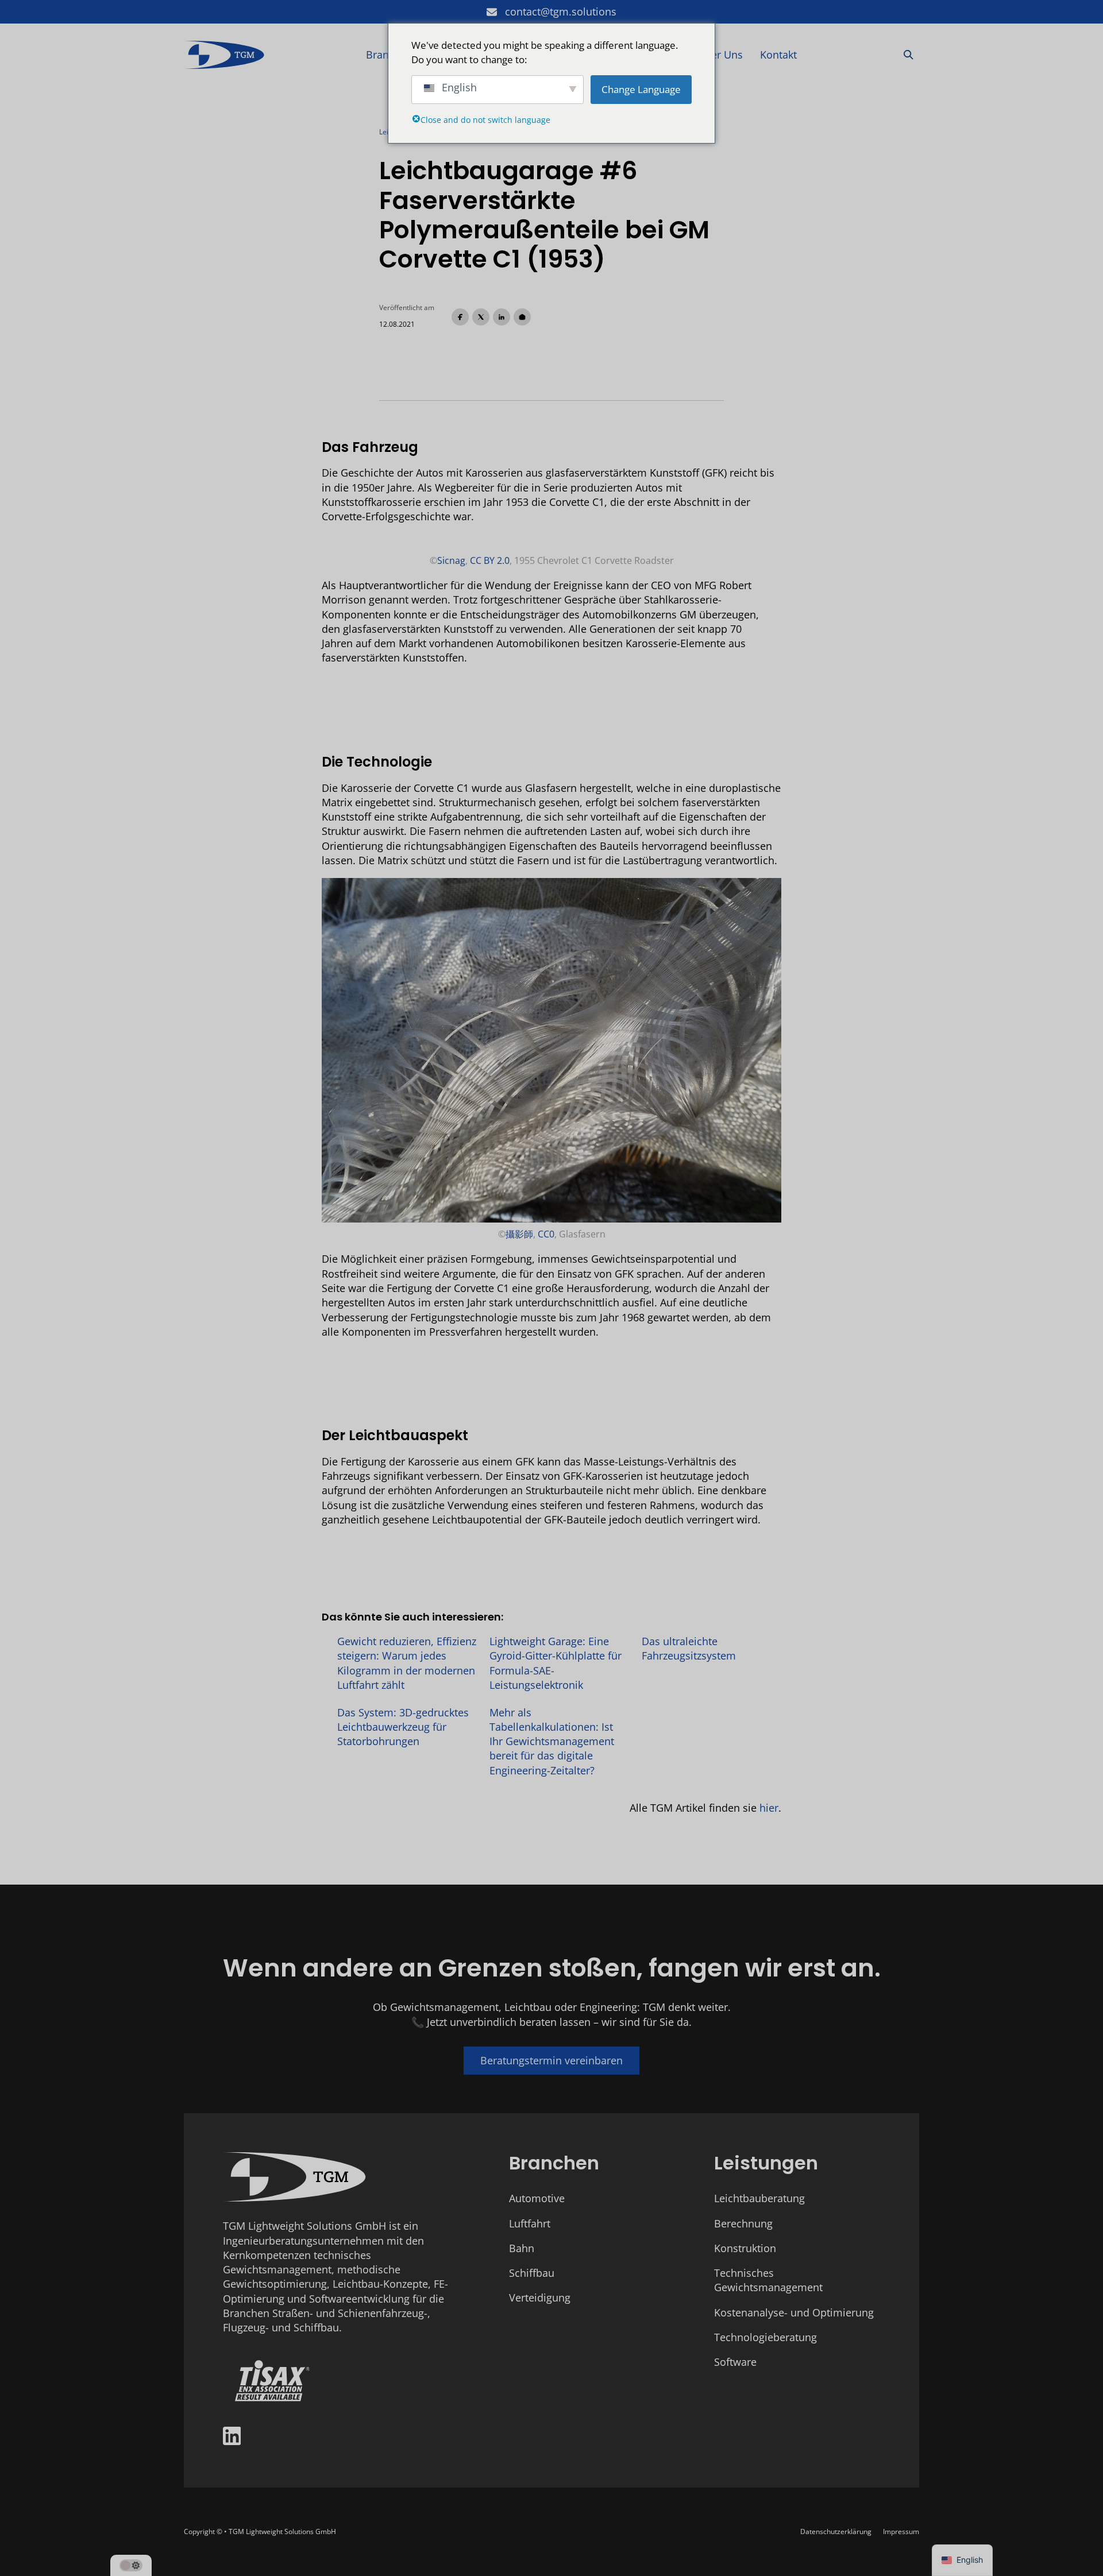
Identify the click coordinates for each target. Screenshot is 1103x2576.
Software (735, 2362)
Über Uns (720, 55)
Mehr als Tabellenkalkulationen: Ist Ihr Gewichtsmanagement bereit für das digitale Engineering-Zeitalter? (552, 1741)
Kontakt (778, 55)
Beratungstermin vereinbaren (551, 2060)
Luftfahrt (530, 2223)
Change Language (641, 89)
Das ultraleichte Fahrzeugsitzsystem (689, 1648)
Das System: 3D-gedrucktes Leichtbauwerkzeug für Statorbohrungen (403, 1727)
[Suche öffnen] (909, 55)
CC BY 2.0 (490, 560)
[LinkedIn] (502, 317)
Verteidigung (540, 2297)
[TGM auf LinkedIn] (232, 2438)
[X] (481, 317)
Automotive (537, 2198)
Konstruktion (745, 2248)
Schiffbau (532, 2273)
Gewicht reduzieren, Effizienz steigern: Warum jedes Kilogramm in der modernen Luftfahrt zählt (407, 1663)
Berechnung (743, 2223)
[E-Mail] (522, 317)
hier (769, 1808)
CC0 (546, 1234)
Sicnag (451, 560)
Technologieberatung (765, 2337)
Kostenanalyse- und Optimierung (794, 2312)
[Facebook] (460, 317)
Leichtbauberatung (759, 2198)
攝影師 (519, 1234)
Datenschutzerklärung (836, 2531)
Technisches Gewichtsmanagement (768, 2280)
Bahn (522, 2248)
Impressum (901, 2531)
